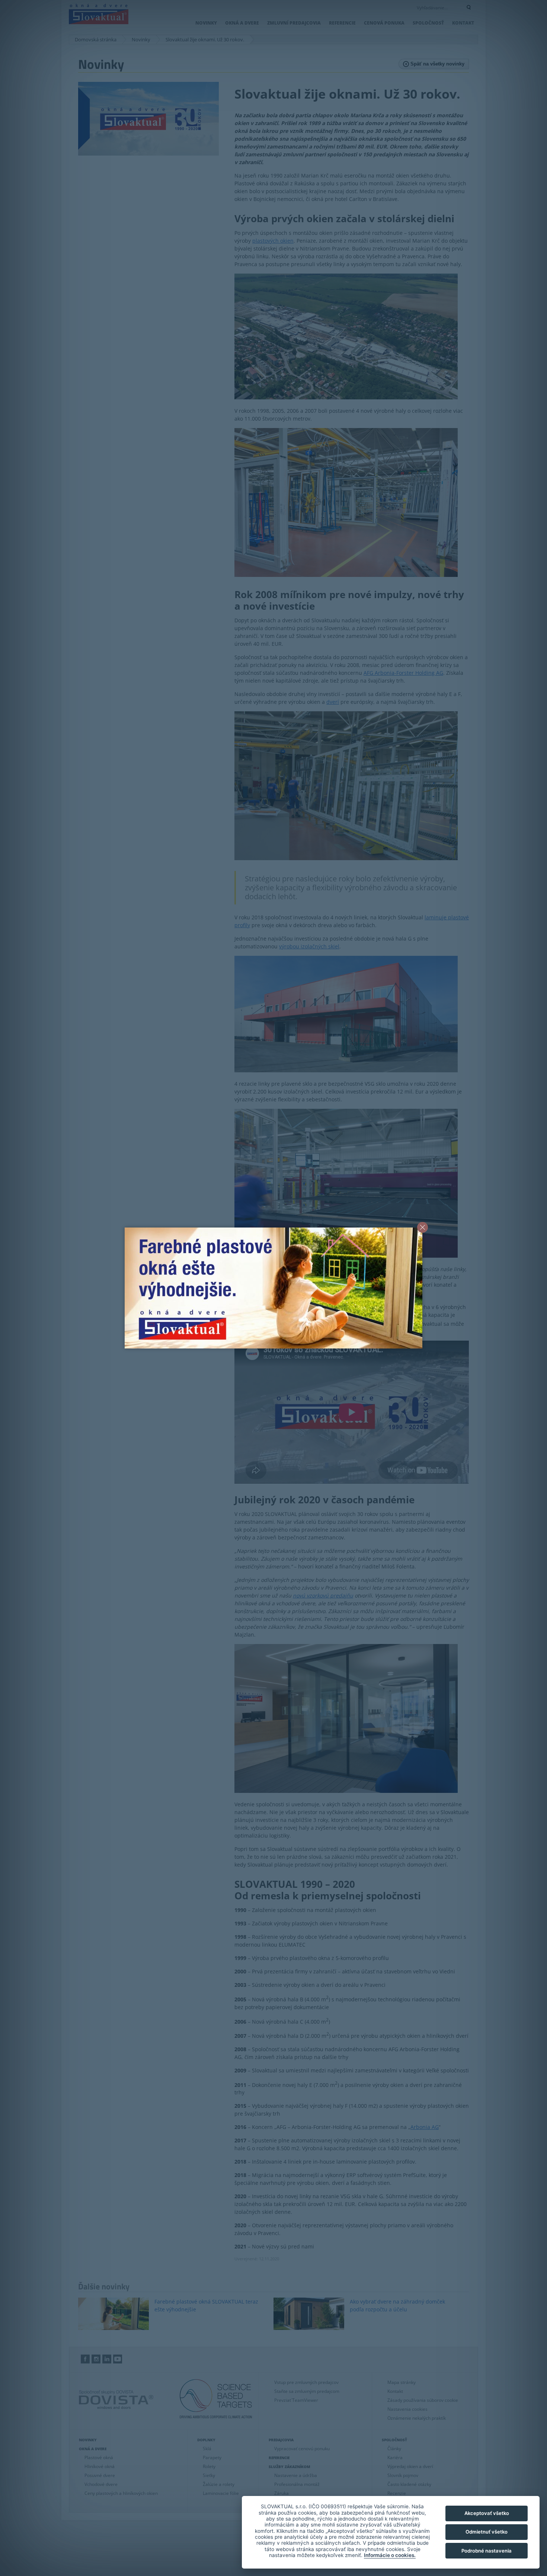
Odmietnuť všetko (487, 2532)
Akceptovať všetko (487, 2513)
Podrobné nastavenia (487, 2551)
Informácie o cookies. (390, 2555)
